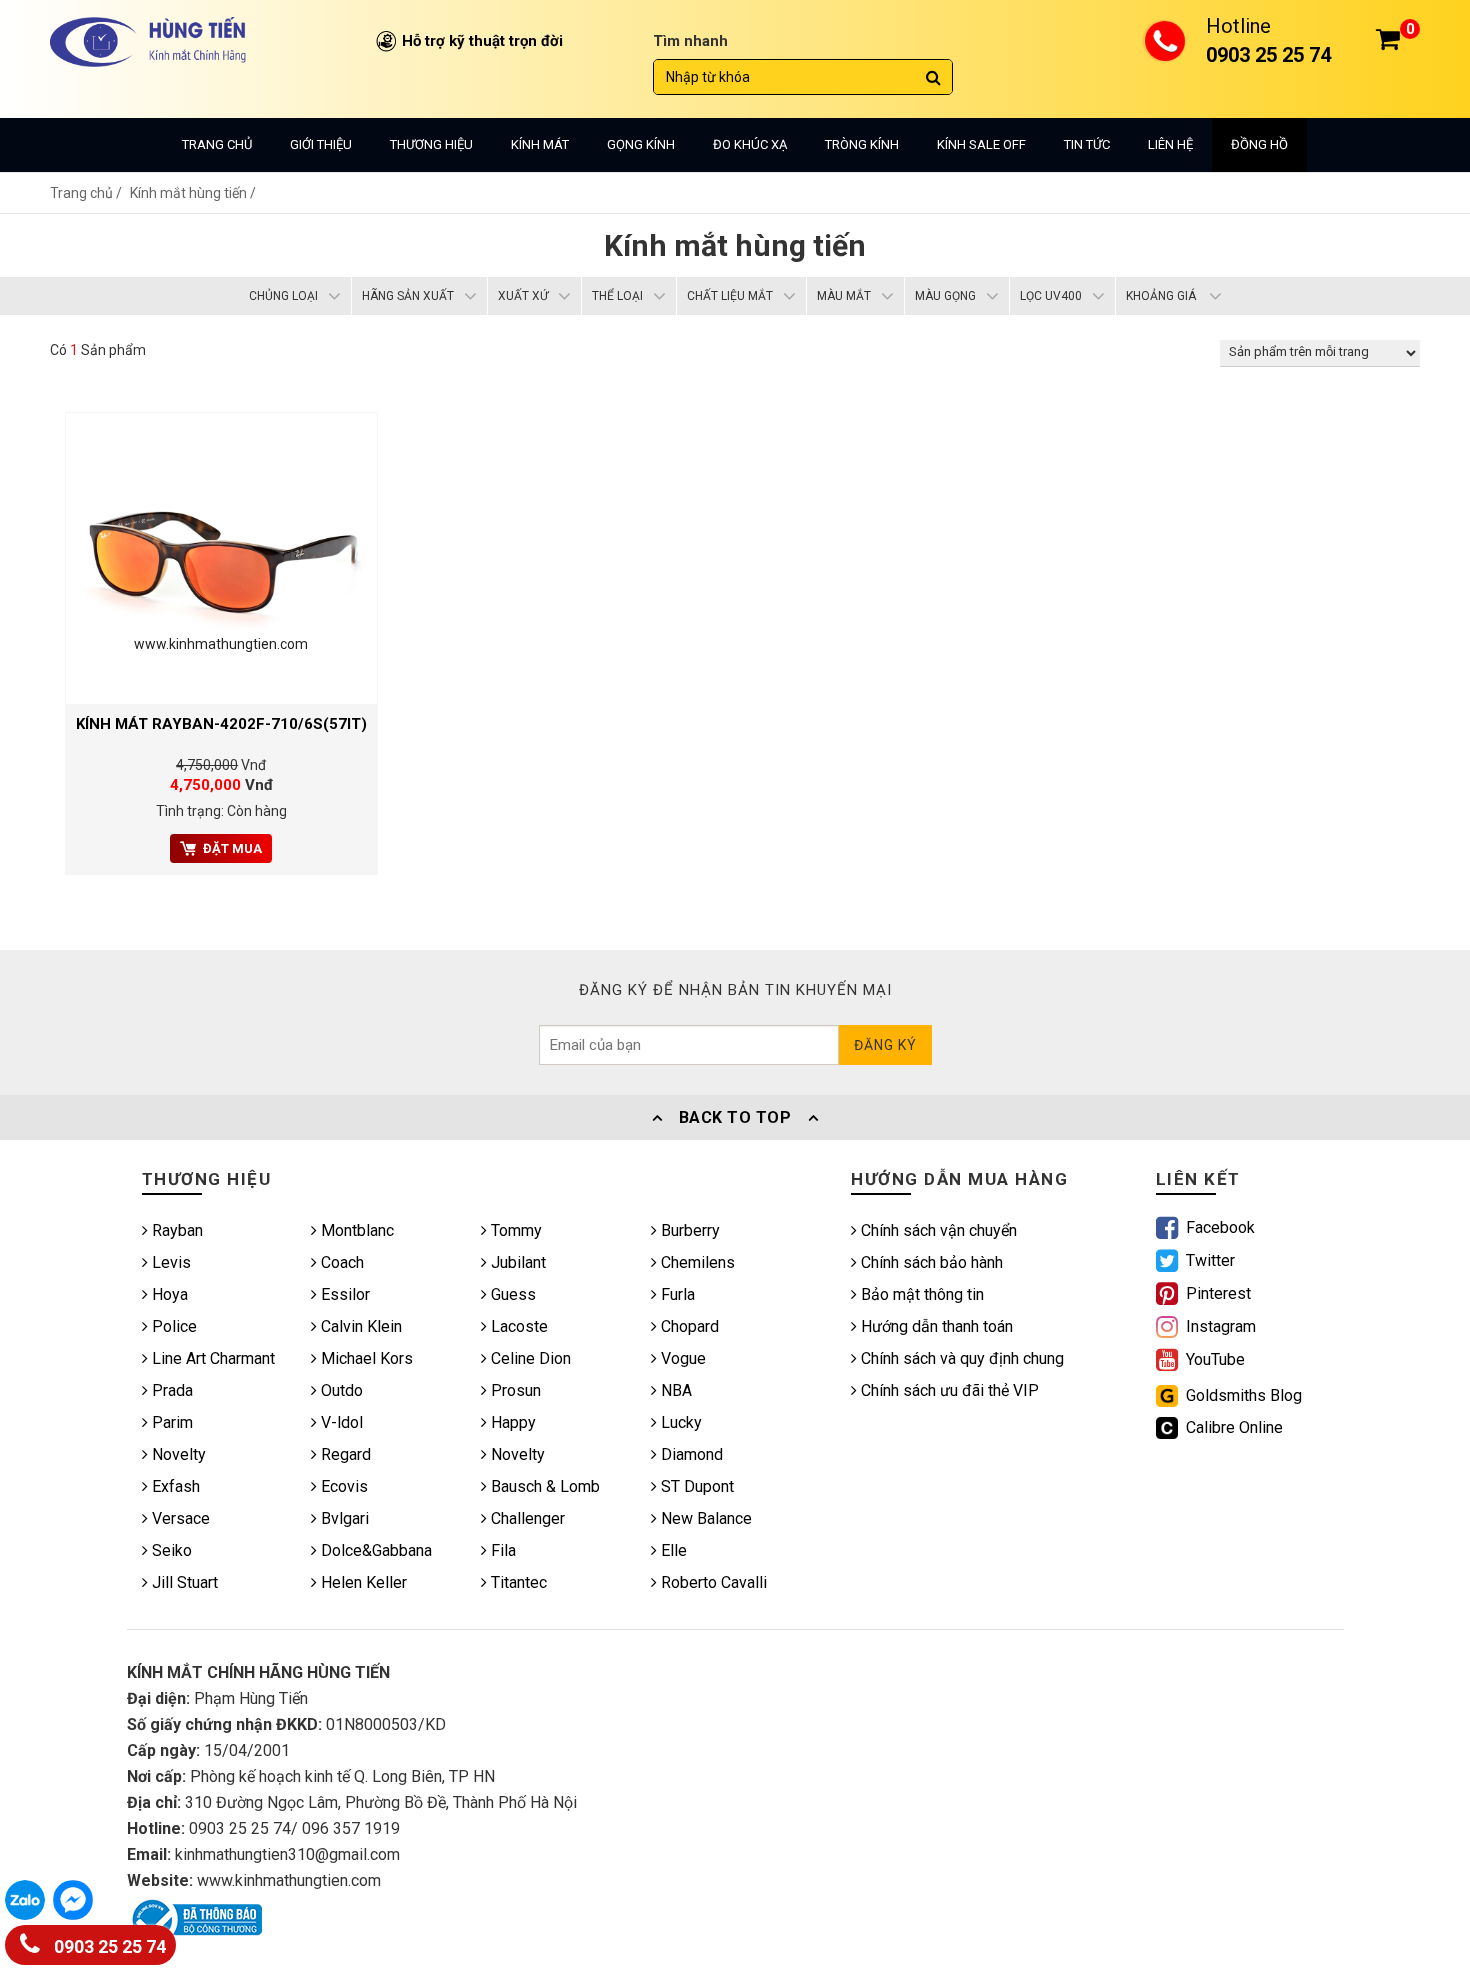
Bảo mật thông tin (920, 1294)
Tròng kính (862, 144)
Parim (170, 1422)
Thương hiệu (431, 144)
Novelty (177, 1454)
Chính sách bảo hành (930, 1262)
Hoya (168, 1294)
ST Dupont (695, 1486)
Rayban (175, 1230)
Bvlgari (343, 1518)
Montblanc (355, 1230)
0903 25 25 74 (108, 1947)
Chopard (688, 1326)
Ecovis (342, 1486)
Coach (340, 1262)
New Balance (704, 1518)
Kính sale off (981, 144)
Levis (169, 1262)
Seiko (170, 1550)
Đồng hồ (1259, 144)
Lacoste (517, 1326)
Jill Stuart (183, 1582)
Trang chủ (217, 144)
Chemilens (696, 1262)
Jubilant (516, 1262)
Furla (676, 1294)
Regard (344, 1454)
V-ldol (340, 1422)
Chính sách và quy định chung (960, 1358)
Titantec (517, 1582)
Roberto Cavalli (712, 1582)
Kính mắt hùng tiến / (193, 193)
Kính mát (540, 144)
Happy (511, 1422)
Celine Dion (529, 1358)
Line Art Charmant (211, 1358)
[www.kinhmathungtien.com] (221, 557)
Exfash (174, 1486)
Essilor (343, 1294)
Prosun (514, 1390)
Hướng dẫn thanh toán (935, 1326)
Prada (170, 1390)
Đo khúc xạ (750, 144)
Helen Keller (362, 1582)
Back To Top (735, 1117)
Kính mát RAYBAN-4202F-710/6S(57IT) (221, 724)
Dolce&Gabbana (374, 1550)
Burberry (688, 1230)
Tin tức (1087, 144)
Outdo (340, 1390)
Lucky (679, 1422)
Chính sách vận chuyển (937, 1230)
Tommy (514, 1230)
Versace (179, 1518)
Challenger (526, 1518)
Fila (501, 1550)
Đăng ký (885, 1045)
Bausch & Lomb (543, 1486)
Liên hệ (1170, 144)
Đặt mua (232, 848)
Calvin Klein (359, 1326)
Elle (672, 1550)
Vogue (681, 1358)
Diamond (690, 1454)
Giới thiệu (321, 144)
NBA (674, 1390)
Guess (511, 1294)
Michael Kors (365, 1358)
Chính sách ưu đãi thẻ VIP (948, 1390)
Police (172, 1326)
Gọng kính (641, 144)
